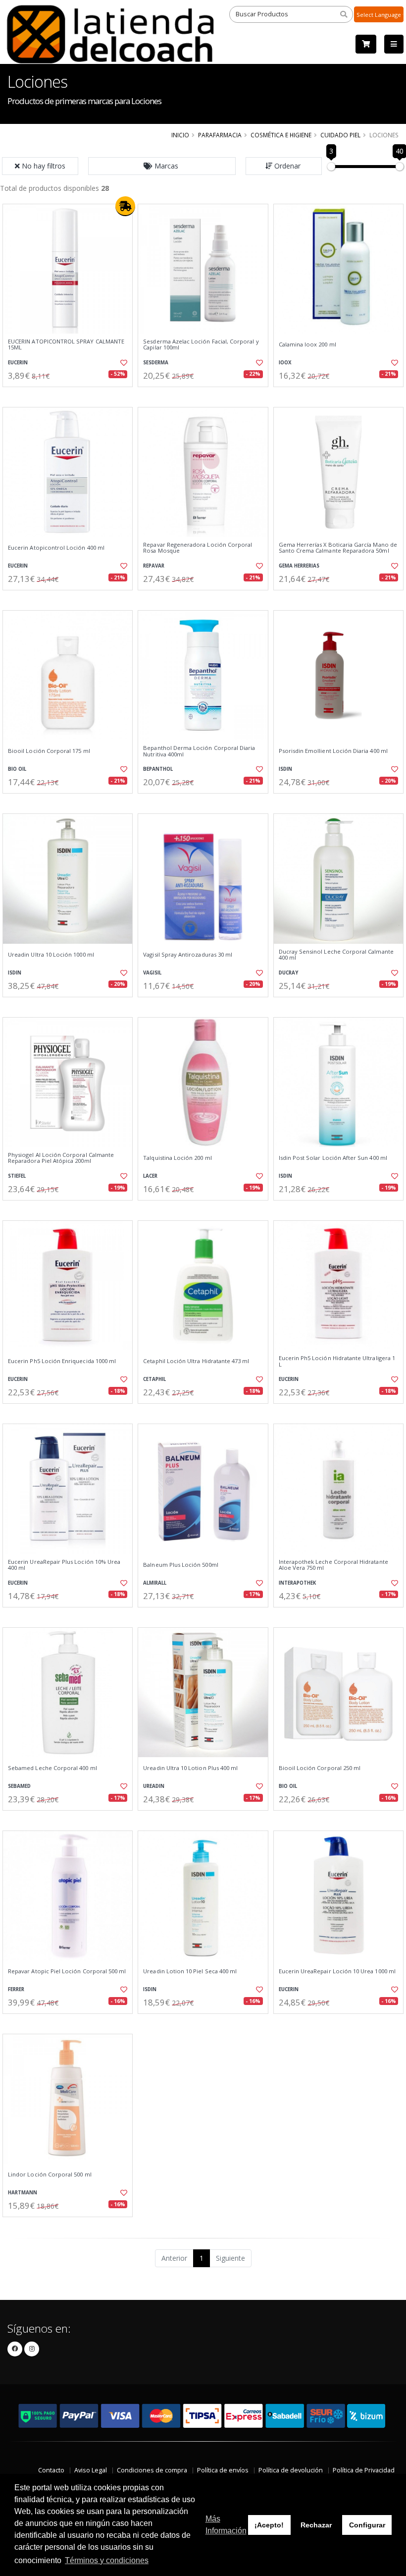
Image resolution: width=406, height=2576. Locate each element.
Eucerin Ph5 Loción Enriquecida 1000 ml (62, 1361)
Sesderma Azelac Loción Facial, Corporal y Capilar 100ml (201, 345)
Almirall (155, 1583)
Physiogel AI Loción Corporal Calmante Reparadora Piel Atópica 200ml (61, 1158)
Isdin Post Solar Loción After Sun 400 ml (333, 1158)
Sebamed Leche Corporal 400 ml (52, 1768)
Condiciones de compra (152, 2470)
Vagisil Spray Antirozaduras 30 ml (188, 955)
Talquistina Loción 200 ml (177, 1158)
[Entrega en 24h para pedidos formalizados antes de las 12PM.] (125, 206)
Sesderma (156, 363)
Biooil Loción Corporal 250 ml (320, 1768)
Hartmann (23, 2193)
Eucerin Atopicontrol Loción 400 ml (56, 548)
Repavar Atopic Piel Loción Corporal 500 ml (67, 1971)
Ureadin (154, 1786)
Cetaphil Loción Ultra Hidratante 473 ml (196, 1361)
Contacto (51, 2470)
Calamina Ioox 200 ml (307, 344)
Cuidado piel (340, 135)
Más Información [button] (226, 2525)
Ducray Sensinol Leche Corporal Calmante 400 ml (336, 955)
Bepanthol (158, 769)
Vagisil (152, 973)
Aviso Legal (91, 2470)
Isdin (285, 769)
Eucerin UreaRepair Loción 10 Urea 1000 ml (337, 1971)
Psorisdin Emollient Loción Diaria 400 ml (333, 751)
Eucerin (18, 363)
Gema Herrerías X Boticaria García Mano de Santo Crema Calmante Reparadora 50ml (338, 548)
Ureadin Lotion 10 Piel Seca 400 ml (190, 1971)
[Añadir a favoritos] (122, 363)
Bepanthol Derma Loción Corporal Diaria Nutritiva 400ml (199, 751)
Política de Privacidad (364, 2470)
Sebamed (19, 1786)
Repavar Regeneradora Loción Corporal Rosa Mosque (198, 548)
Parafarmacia (220, 135)
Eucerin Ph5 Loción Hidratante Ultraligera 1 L (337, 1361)
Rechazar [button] (316, 2525)
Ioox (285, 363)
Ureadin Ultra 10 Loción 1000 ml (51, 955)
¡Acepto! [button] (269, 2525)
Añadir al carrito (71, 395)
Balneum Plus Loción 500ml (180, 1565)
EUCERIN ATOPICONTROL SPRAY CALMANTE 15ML (66, 345)
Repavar (154, 566)
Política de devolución (291, 2470)
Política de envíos (223, 2470)
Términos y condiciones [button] (107, 2560)
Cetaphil (154, 1379)
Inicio (180, 135)
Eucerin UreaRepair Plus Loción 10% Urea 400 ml (64, 1565)
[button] (162, 166)
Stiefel (17, 1176)
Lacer (150, 1176)
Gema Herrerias (299, 566)
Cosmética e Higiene (281, 135)
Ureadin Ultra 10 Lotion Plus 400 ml (190, 1768)
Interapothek (297, 1583)
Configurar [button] (367, 2525)
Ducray (288, 973)
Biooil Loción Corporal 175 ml (49, 751)
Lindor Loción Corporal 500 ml (50, 2175)
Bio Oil (17, 769)
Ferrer (16, 1989)
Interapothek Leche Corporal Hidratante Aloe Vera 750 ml (333, 1565)
